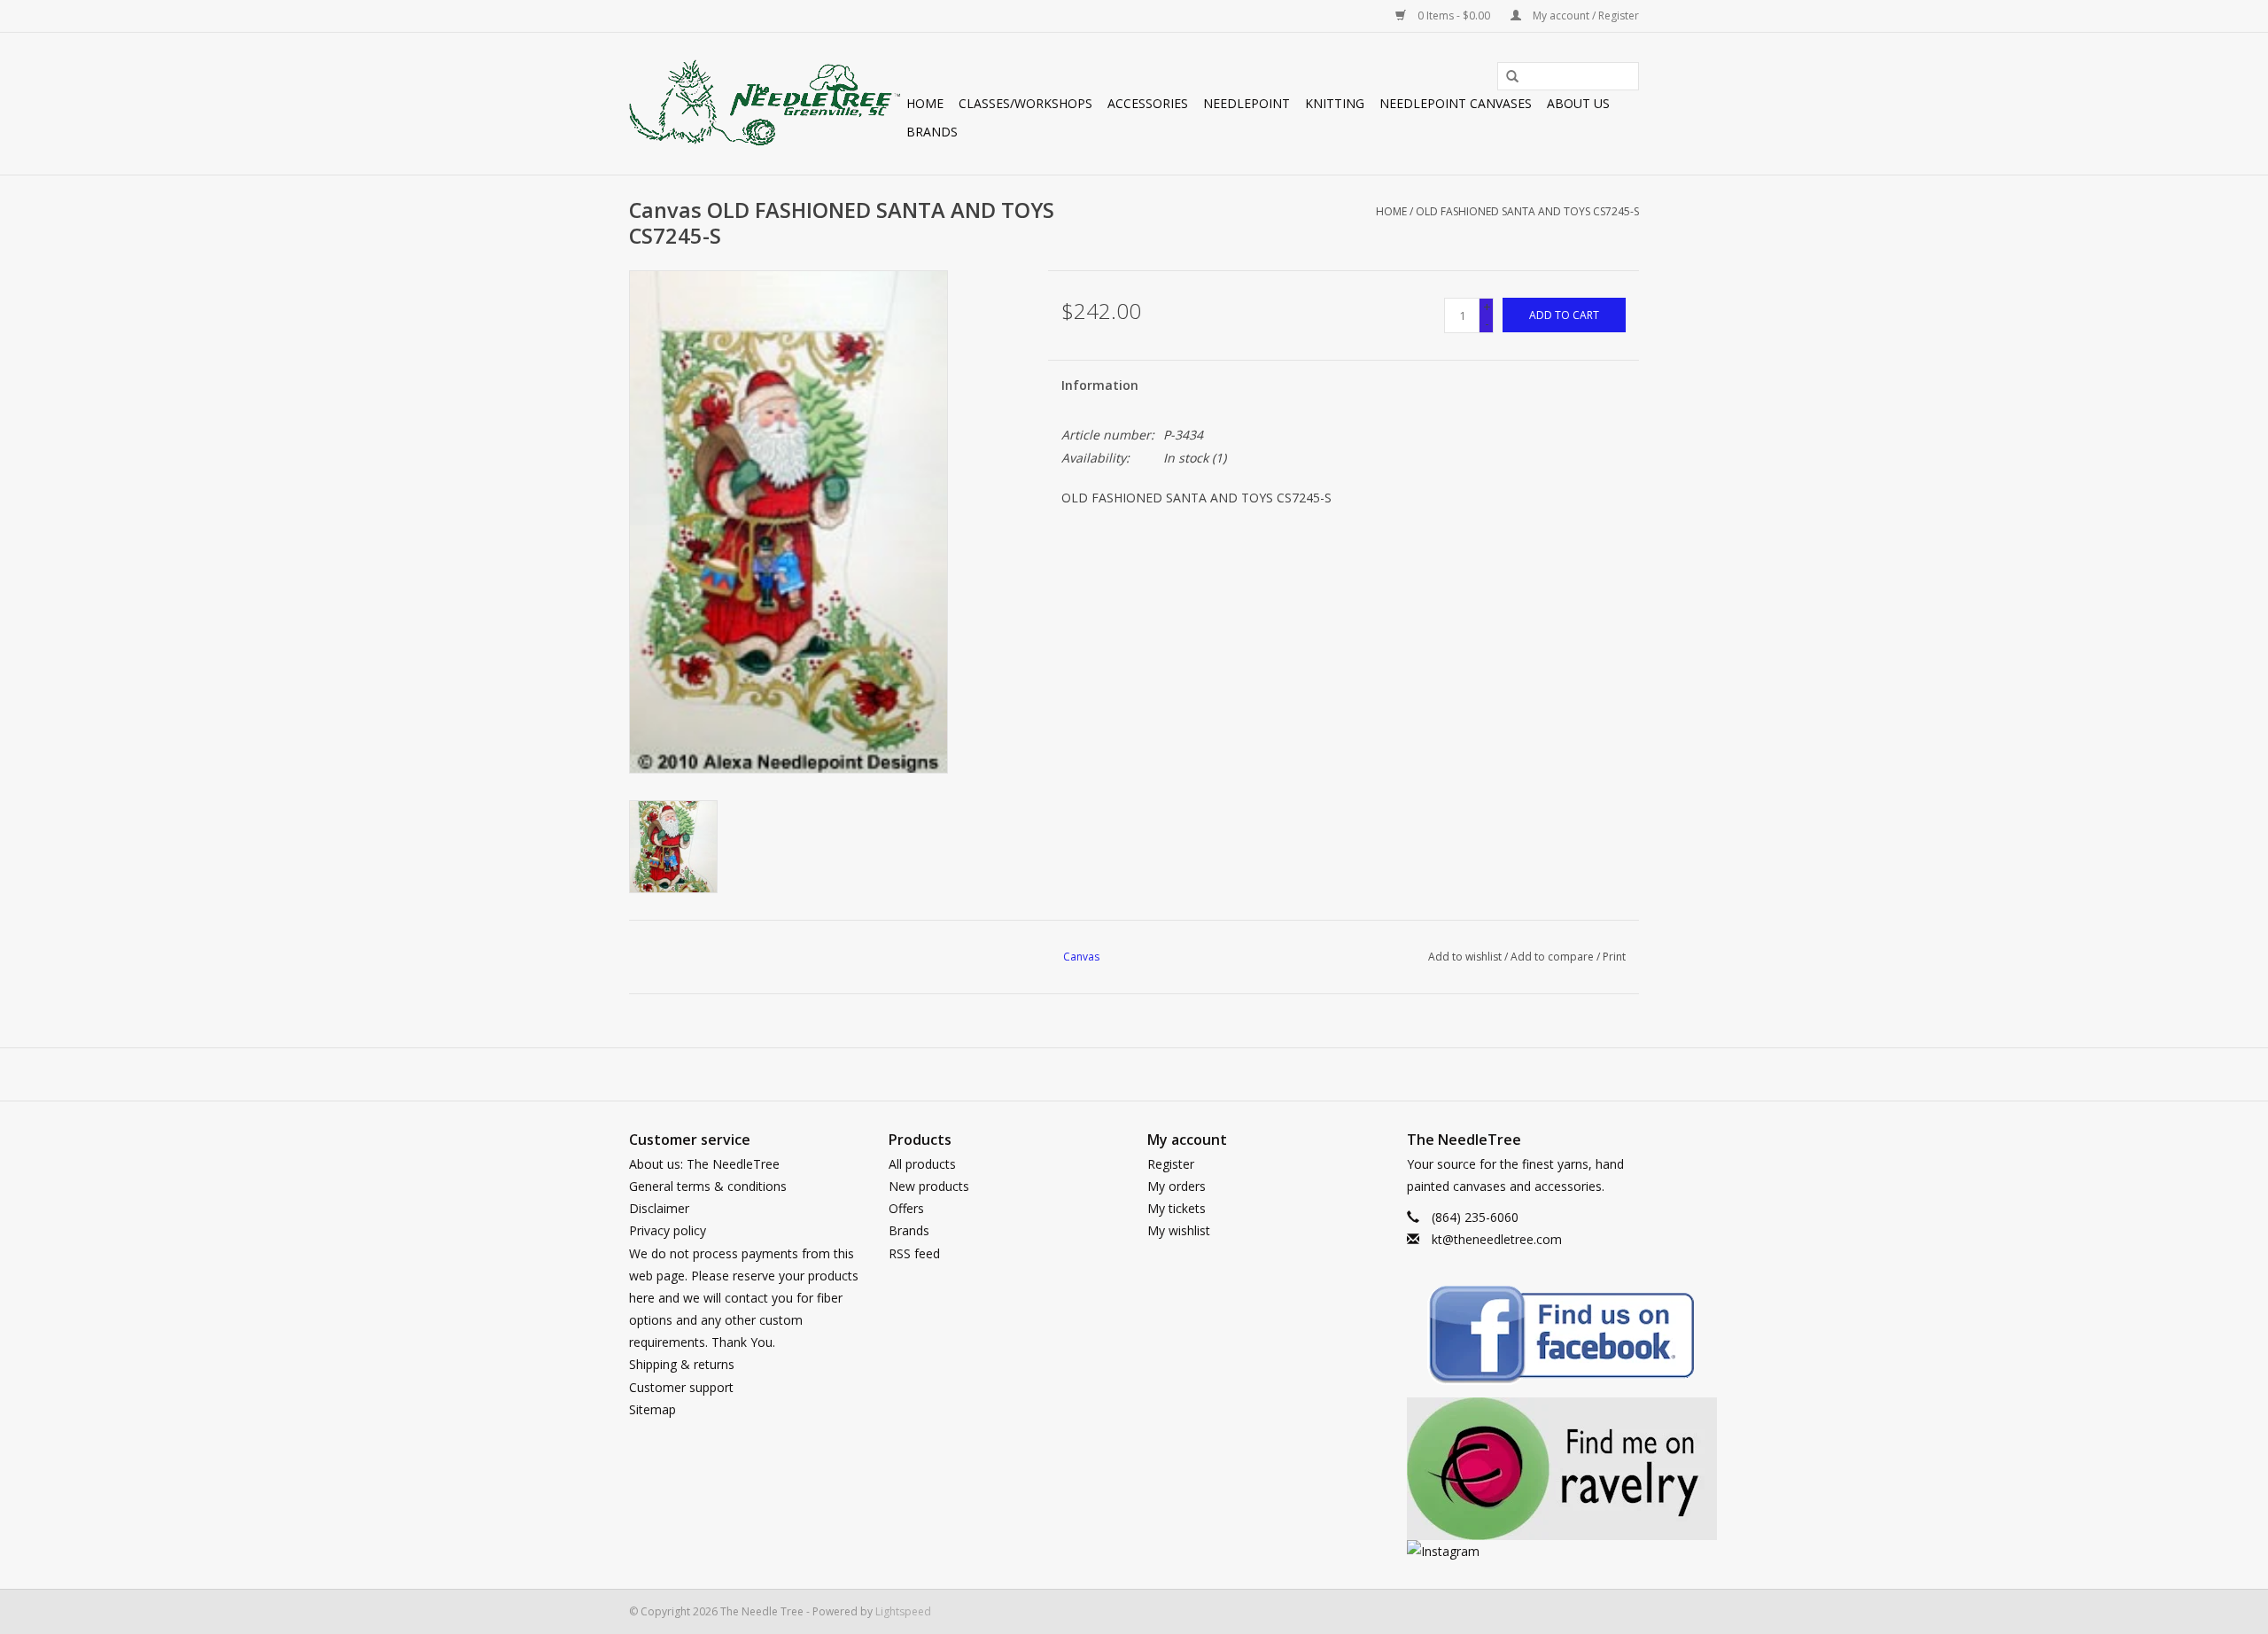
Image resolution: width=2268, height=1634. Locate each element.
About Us (1578, 103)
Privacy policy (668, 1230)
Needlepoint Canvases (1456, 103)
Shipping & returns (682, 1364)
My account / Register (1584, 16)
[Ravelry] (1523, 1469)
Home (925, 103)
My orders (1177, 1186)
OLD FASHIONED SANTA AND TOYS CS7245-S (1527, 211)
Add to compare (1553, 957)
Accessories (1148, 103)
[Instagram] (1523, 1551)
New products (929, 1186)
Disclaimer (659, 1208)
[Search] (1506, 77)
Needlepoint (1247, 103)
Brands (932, 132)
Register (1171, 1164)
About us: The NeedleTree (704, 1164)
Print (1614, 957)
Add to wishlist (1465, 957)
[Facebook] (1523, 1338)
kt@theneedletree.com (1497, 1239)
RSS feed (914, 1253)
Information (1100, 385)
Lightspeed (903, 1611)
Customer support (681, 1387)
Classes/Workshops (1025, 103)
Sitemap (652, 1409)
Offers (906, 1208)
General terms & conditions (708, 1186)
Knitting (1335, 103)
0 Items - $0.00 (1454, 16)
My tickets (1177, 1208)
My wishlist (1179, 1230)
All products (922, 1164)
